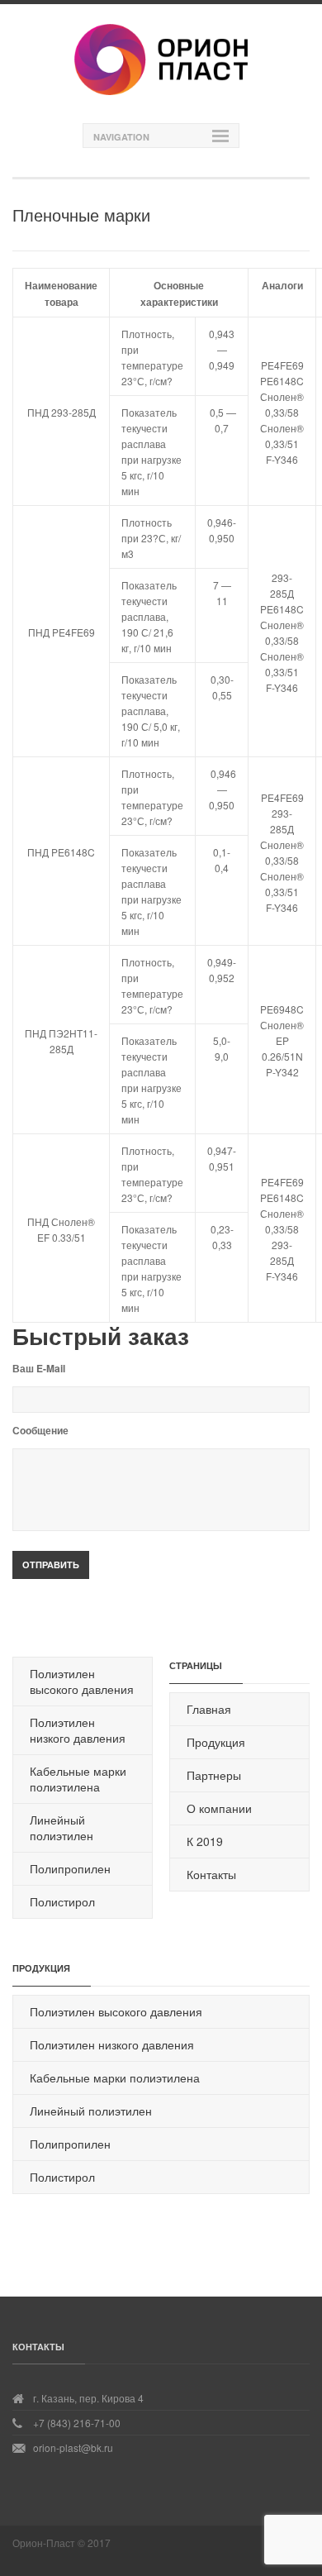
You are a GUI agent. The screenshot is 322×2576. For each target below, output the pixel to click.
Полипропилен (70, 1868)
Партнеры (214, 1775)
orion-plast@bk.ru (73, 2447)
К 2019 (205, 1841)
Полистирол (62, 1901)
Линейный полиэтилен (62, 1827)
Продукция (216, 1742)
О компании (219, 1808)
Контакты (211, 1874)
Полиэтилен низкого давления (78, 1730)
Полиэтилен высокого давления (82, 1681)
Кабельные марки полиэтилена (78, 1779)
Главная (209, 1709)
